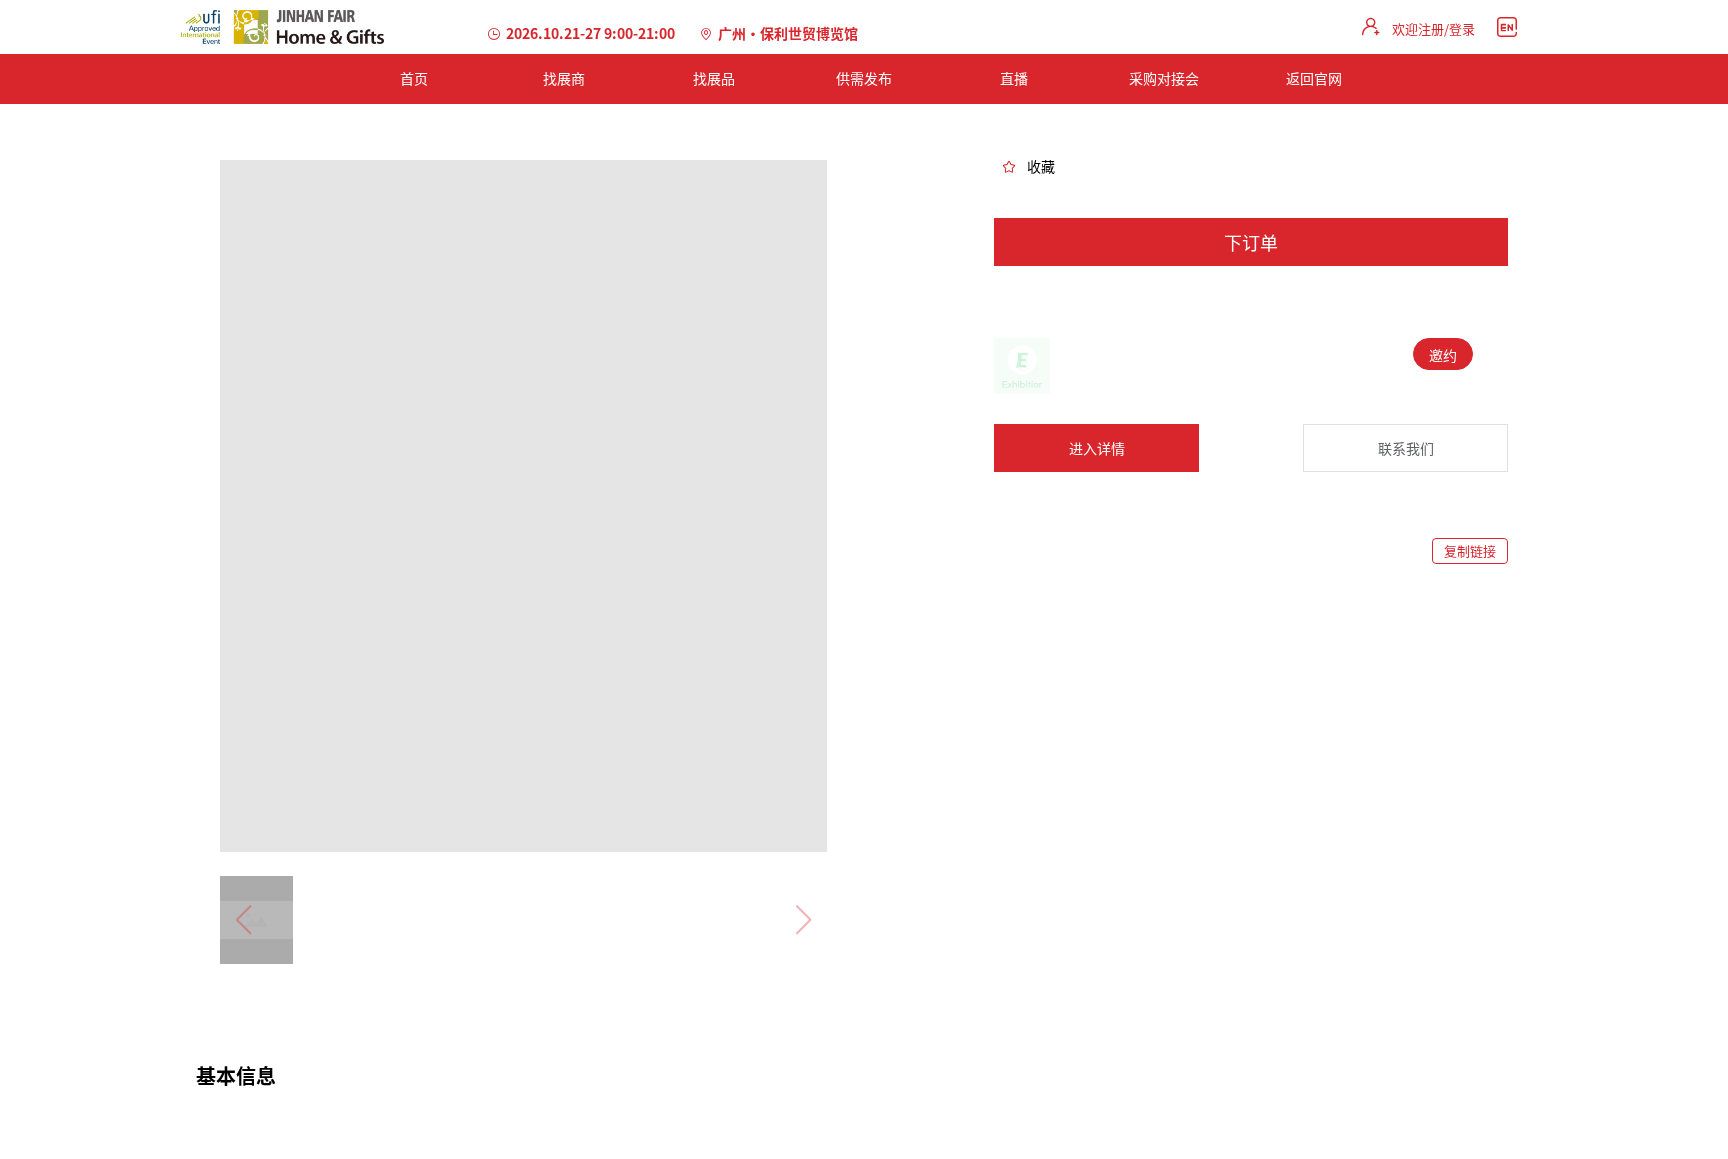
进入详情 (1097, 448)
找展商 (564, 78)
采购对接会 (1164, 78)
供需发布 (864, 78)
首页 (414, 78)
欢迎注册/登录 (1433, 28)
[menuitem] (414, 79)
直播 (1014, 78)
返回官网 (1314, 78)
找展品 (714, 78)
